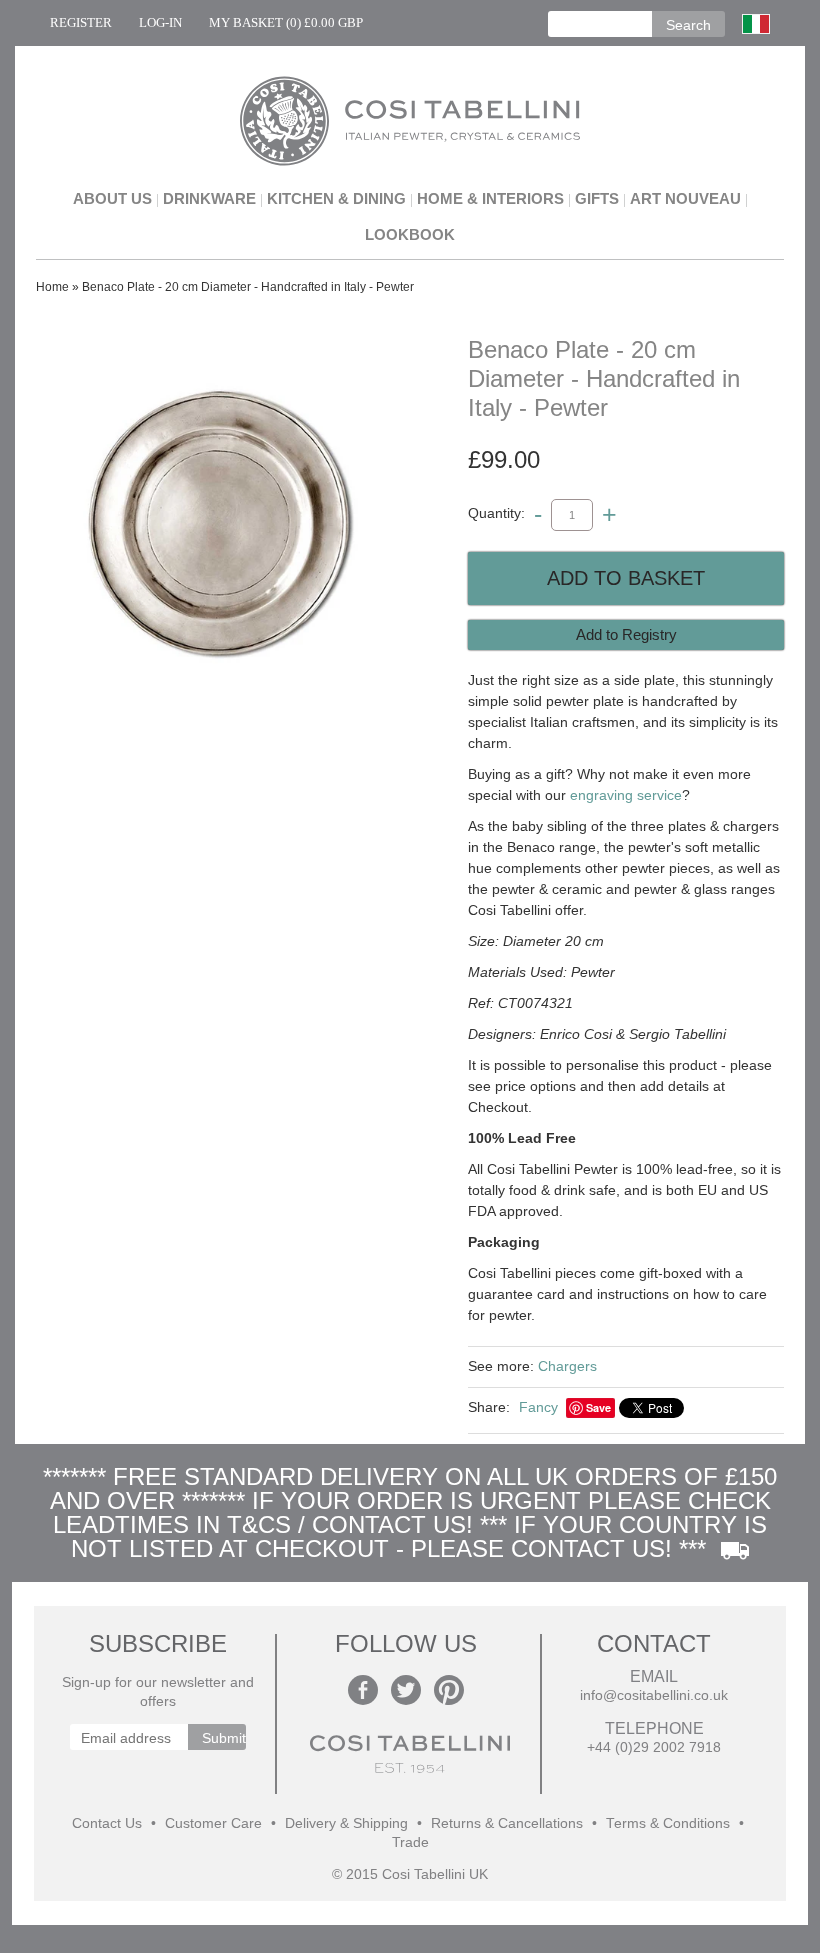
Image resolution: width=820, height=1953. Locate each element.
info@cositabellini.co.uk (654, 1695)
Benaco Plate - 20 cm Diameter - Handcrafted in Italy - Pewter (248, 287)
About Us (112, 198)
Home (52, 287)
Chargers (567, 1366)
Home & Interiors (490, 198)
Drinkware (209, 198)
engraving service (626, 795)
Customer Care (213, 1823)
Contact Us (107, 1823)
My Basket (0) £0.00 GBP (286, 22)
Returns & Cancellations (507, 1823)
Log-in (160, 22)
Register (81, 22)
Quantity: (496, 514)
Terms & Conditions (668, 1823)
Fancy (538, 1407)
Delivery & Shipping (346, 1823)
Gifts (597, 198)
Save (598, 1407)
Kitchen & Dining (336, 198)
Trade (410, 1842)
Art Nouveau (685, 198)
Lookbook (410, 234)
